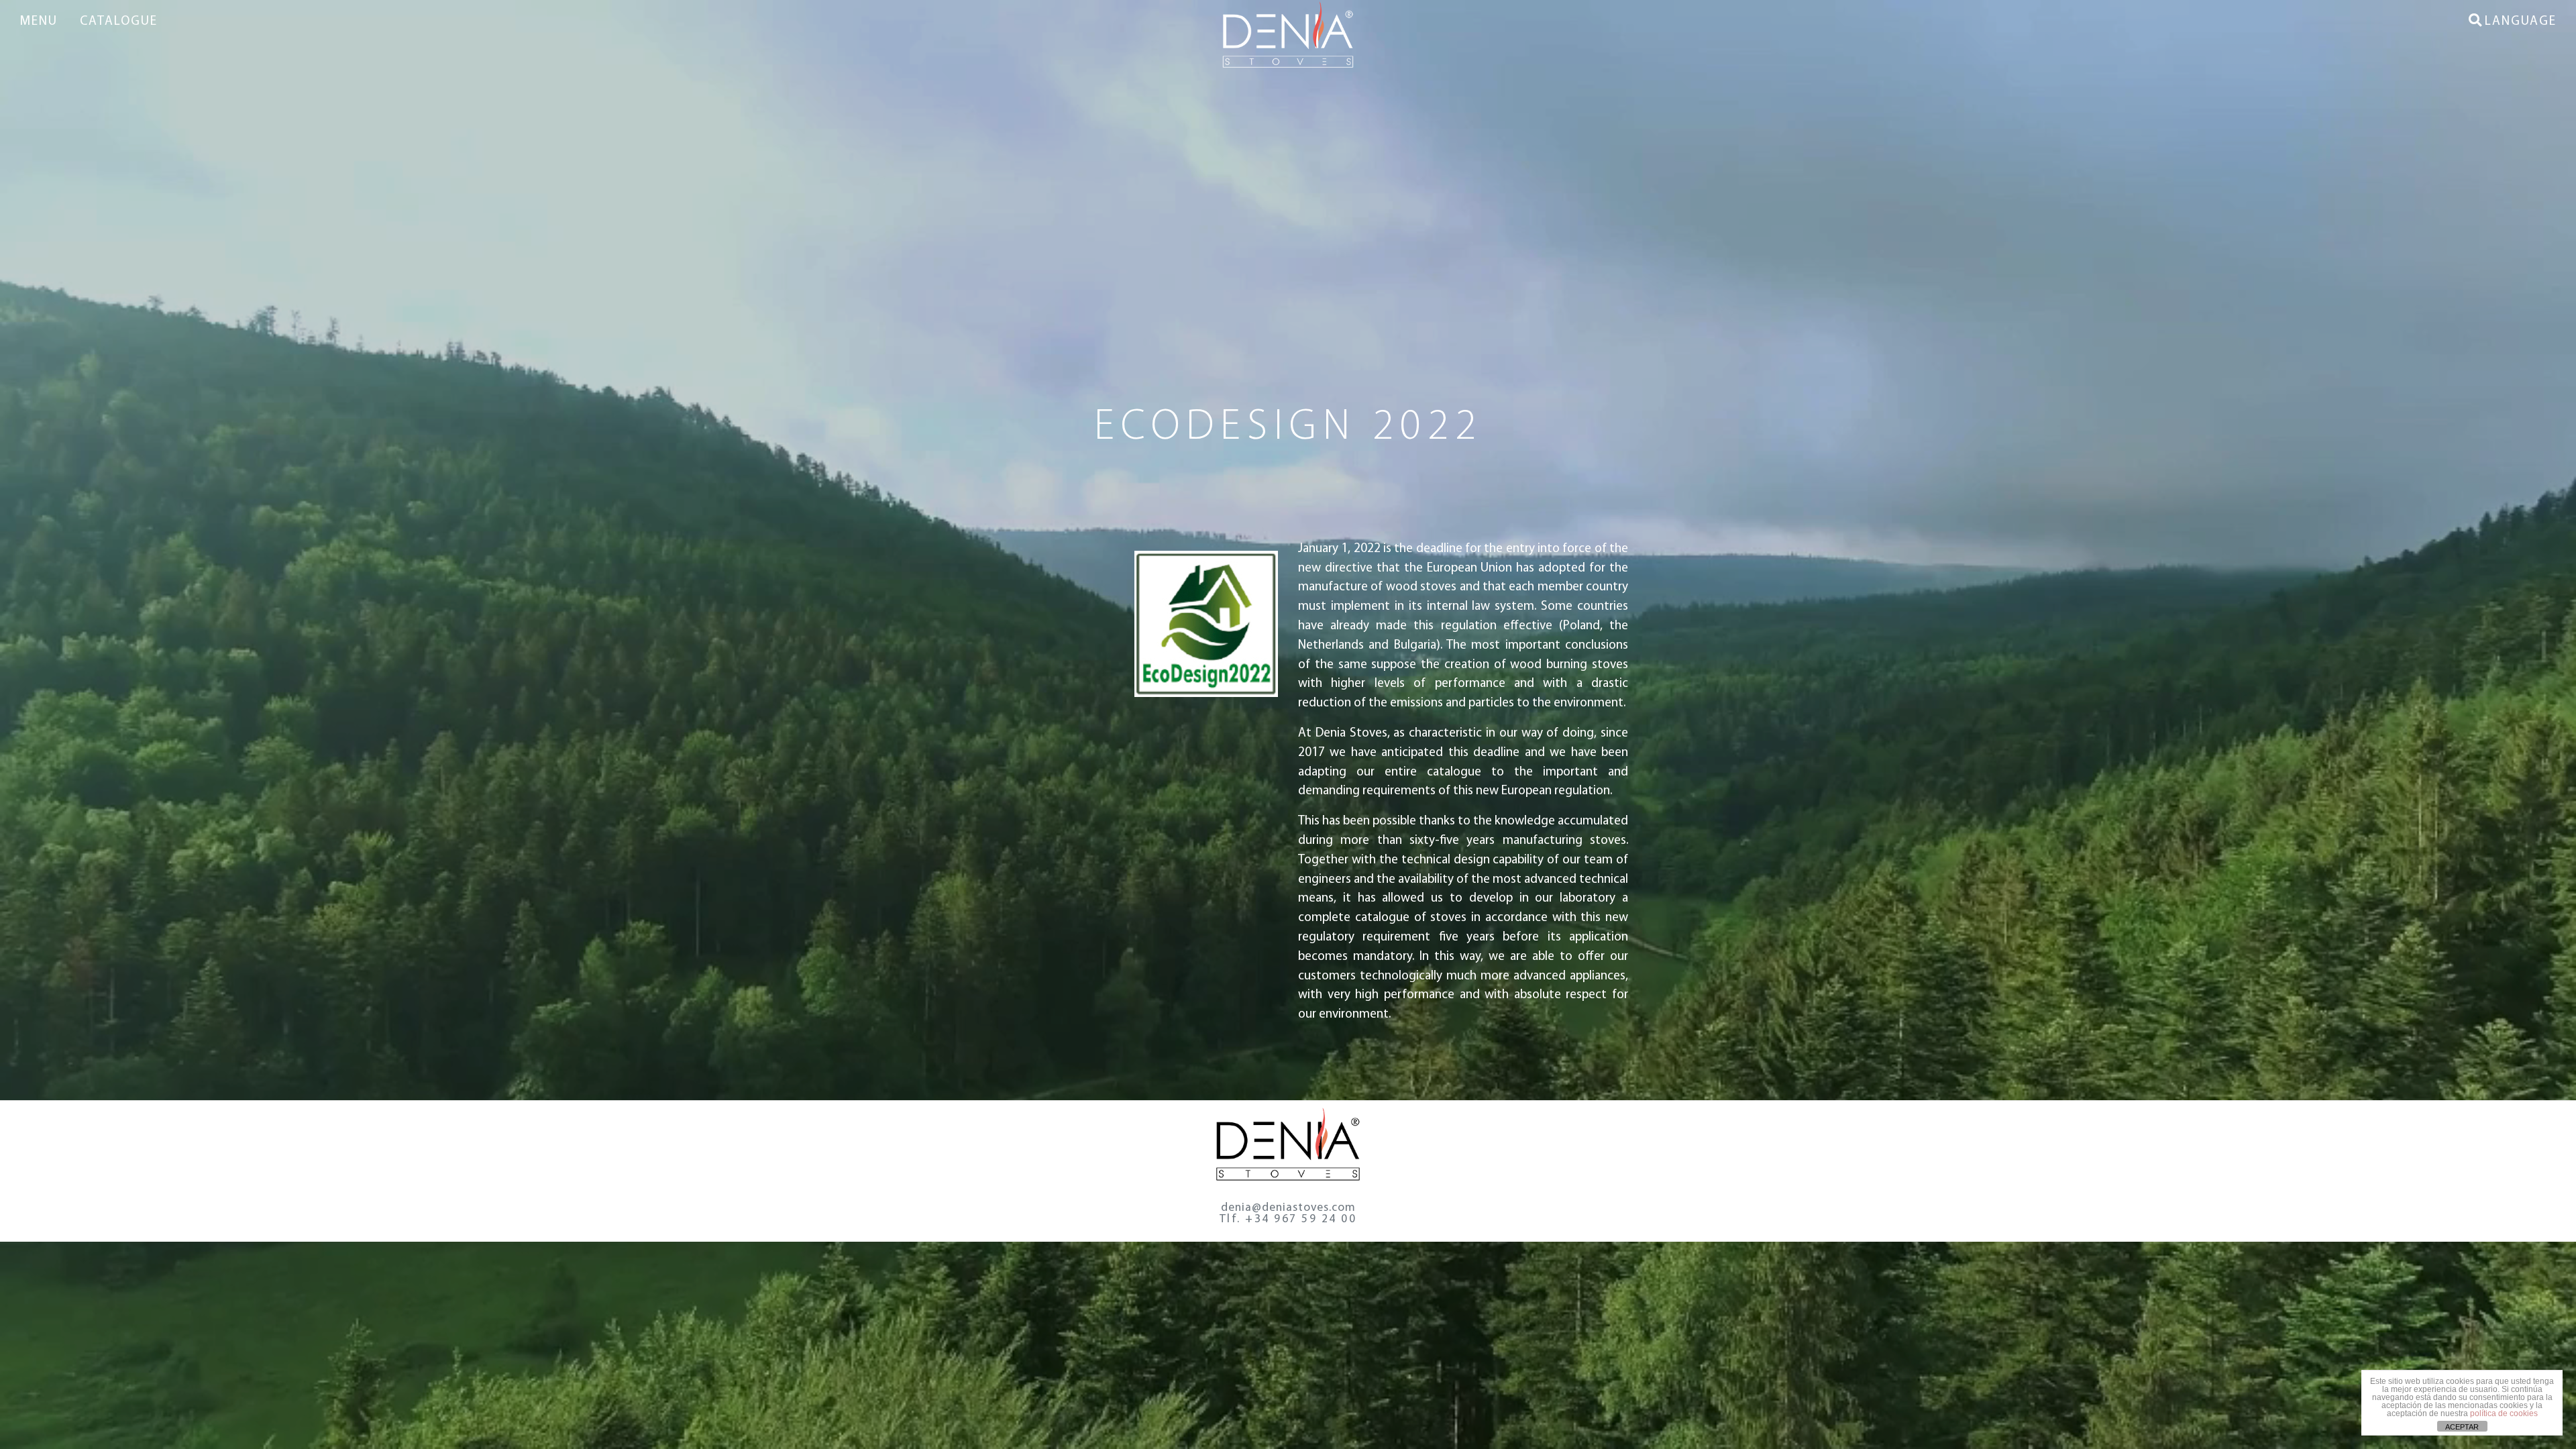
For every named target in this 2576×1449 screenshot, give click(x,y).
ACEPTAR (2462, 1427)
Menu (39, 22)
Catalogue (119, 22)
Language (2521, 22)
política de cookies (2504, 1413)
